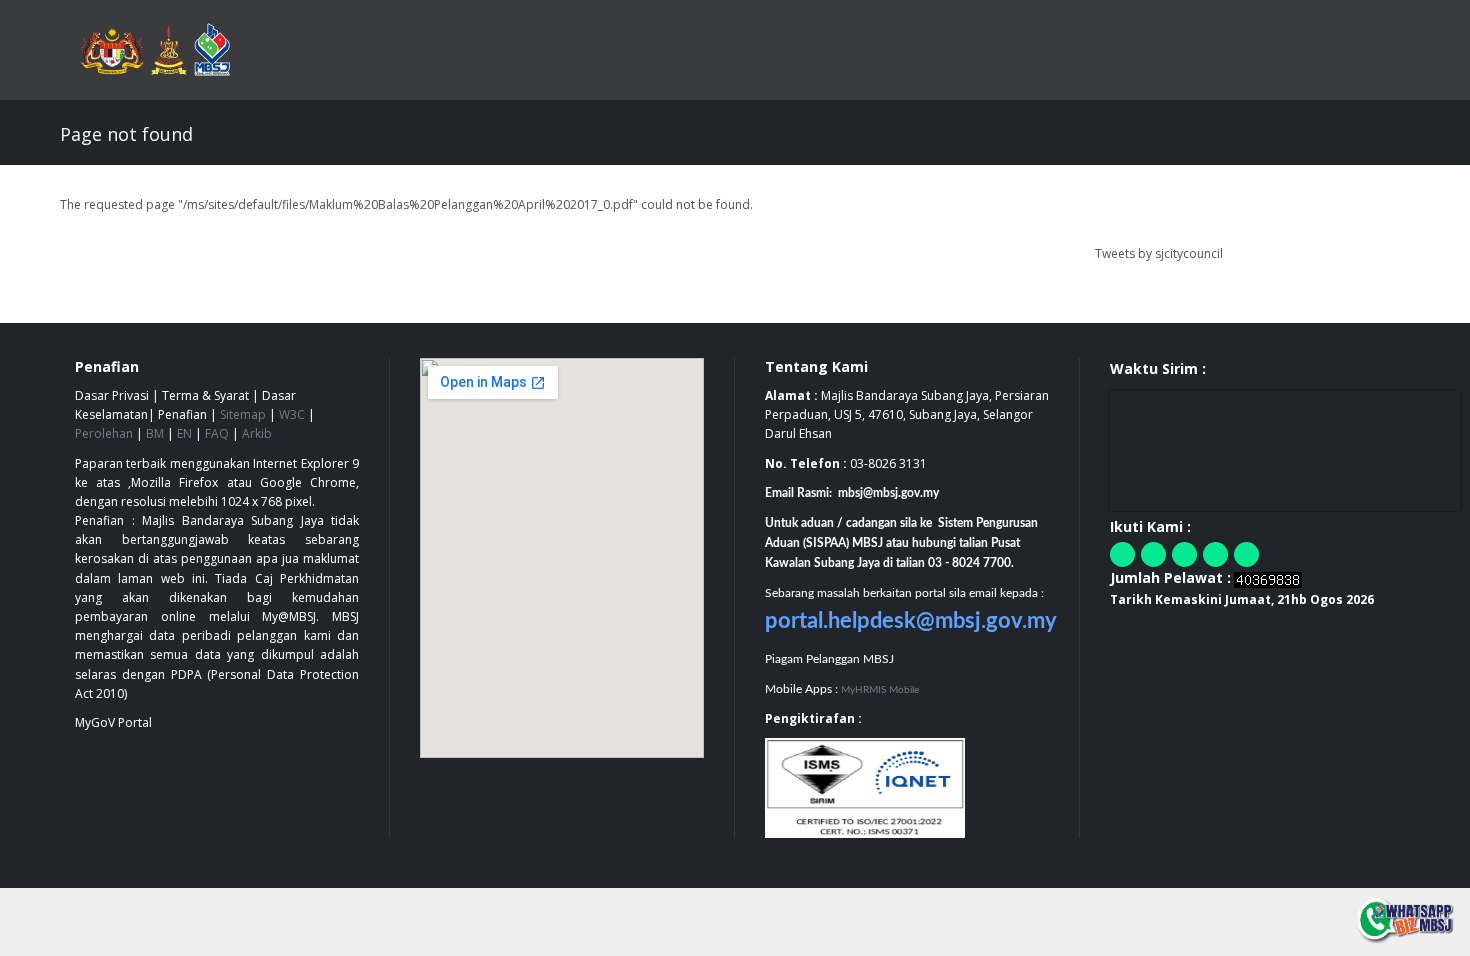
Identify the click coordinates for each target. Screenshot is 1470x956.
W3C (292, 414)
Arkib (257, 433)
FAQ (217, 433)
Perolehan (104, 433)
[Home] (165, 50)
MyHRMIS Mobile (880, 690)
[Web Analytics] (1268, 578)
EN (184, 433)
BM (155, 433)
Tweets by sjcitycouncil (1159, 253)
